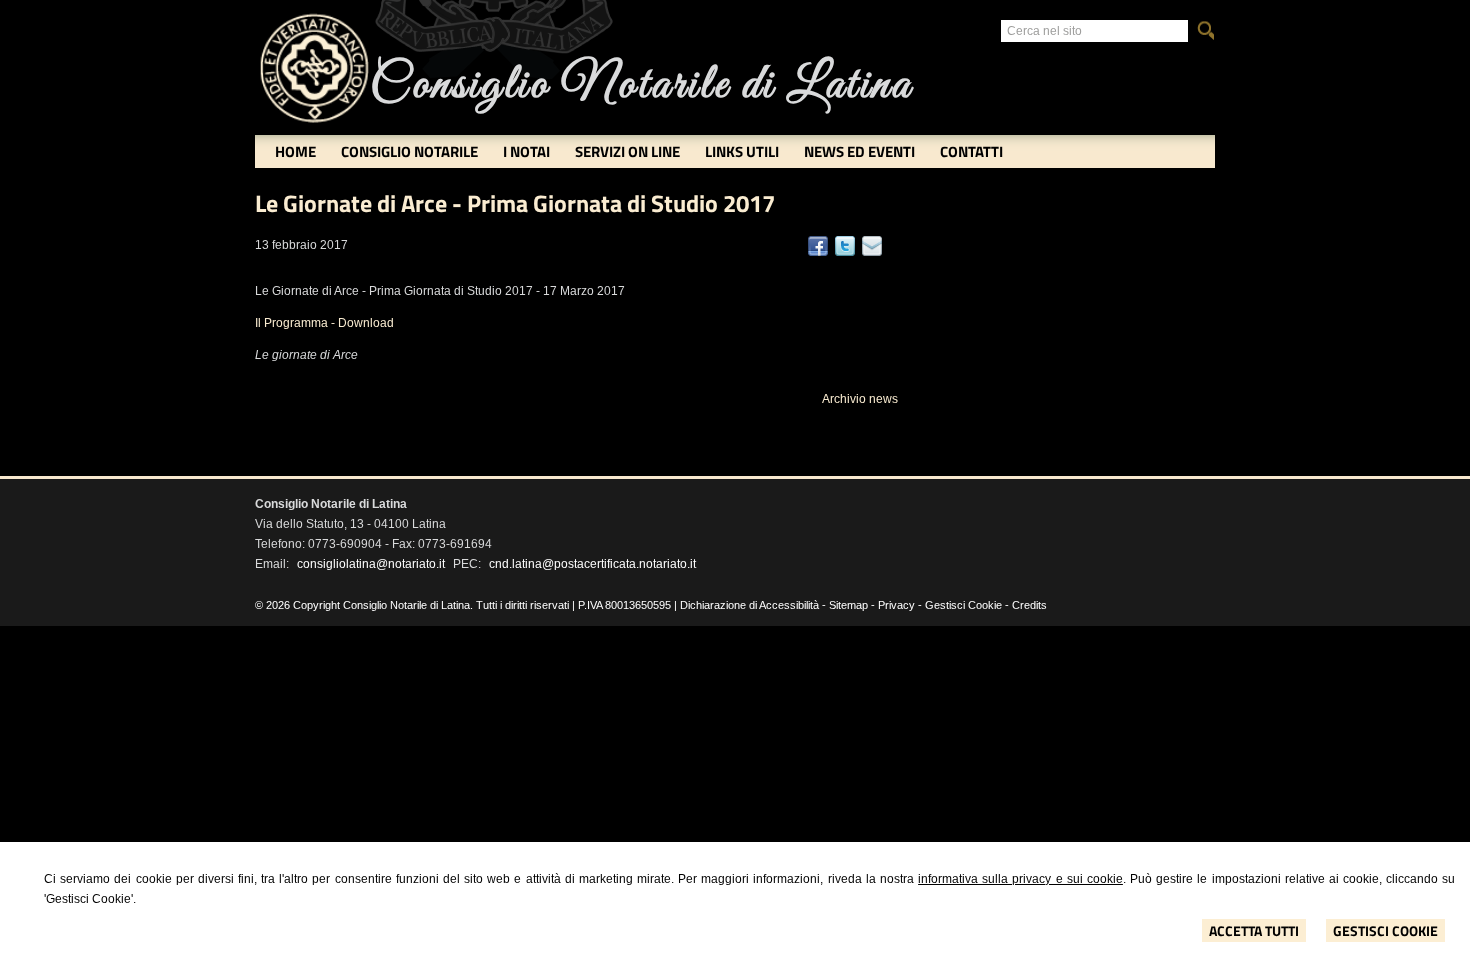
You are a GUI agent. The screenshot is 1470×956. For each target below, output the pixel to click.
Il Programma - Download (324, 323)
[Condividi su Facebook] (818, 246)
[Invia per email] (872, 246)
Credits (1029, 605)
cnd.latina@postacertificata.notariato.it (592, 564)
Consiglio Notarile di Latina (641, 85)
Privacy (896, 605)
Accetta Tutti (1254, 930)
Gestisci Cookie (1385, 930)
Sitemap (848, 605)
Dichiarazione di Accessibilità (749, 605)
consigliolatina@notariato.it (371, 564)
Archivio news (860, 399)
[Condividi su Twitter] (845, 246)
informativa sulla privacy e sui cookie (1020, 879)
